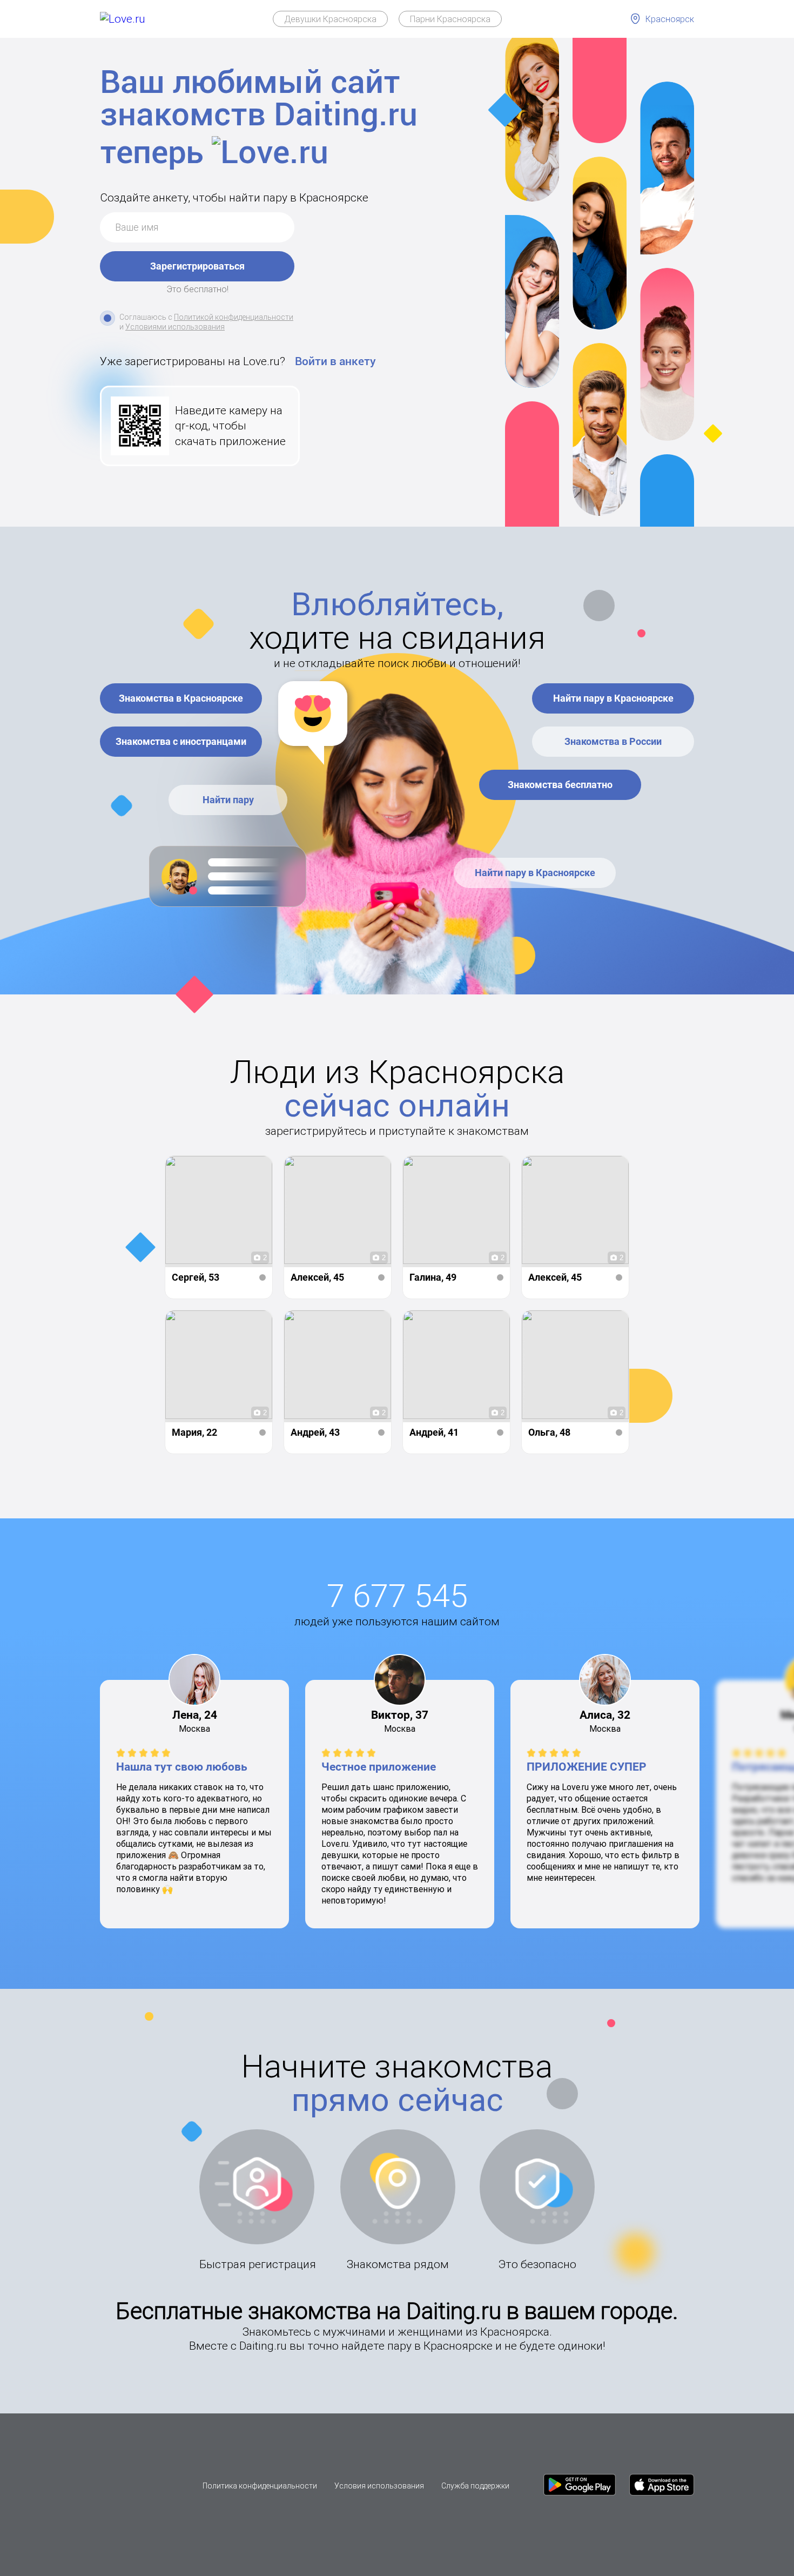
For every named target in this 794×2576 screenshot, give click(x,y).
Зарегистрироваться (197, 266)
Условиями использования (175, 327)
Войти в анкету (335, 361)
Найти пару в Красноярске (613, 698)
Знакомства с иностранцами (181, 741)
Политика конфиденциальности (260, 2486)
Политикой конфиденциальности (234, 317)
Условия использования (379, 2486)
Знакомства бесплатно (560, 785)
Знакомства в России (613, 741)
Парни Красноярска (450, 19)
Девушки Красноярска (330, 19)
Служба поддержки (475, 2486)
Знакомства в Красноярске (181, 698)
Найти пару (228, 800)
